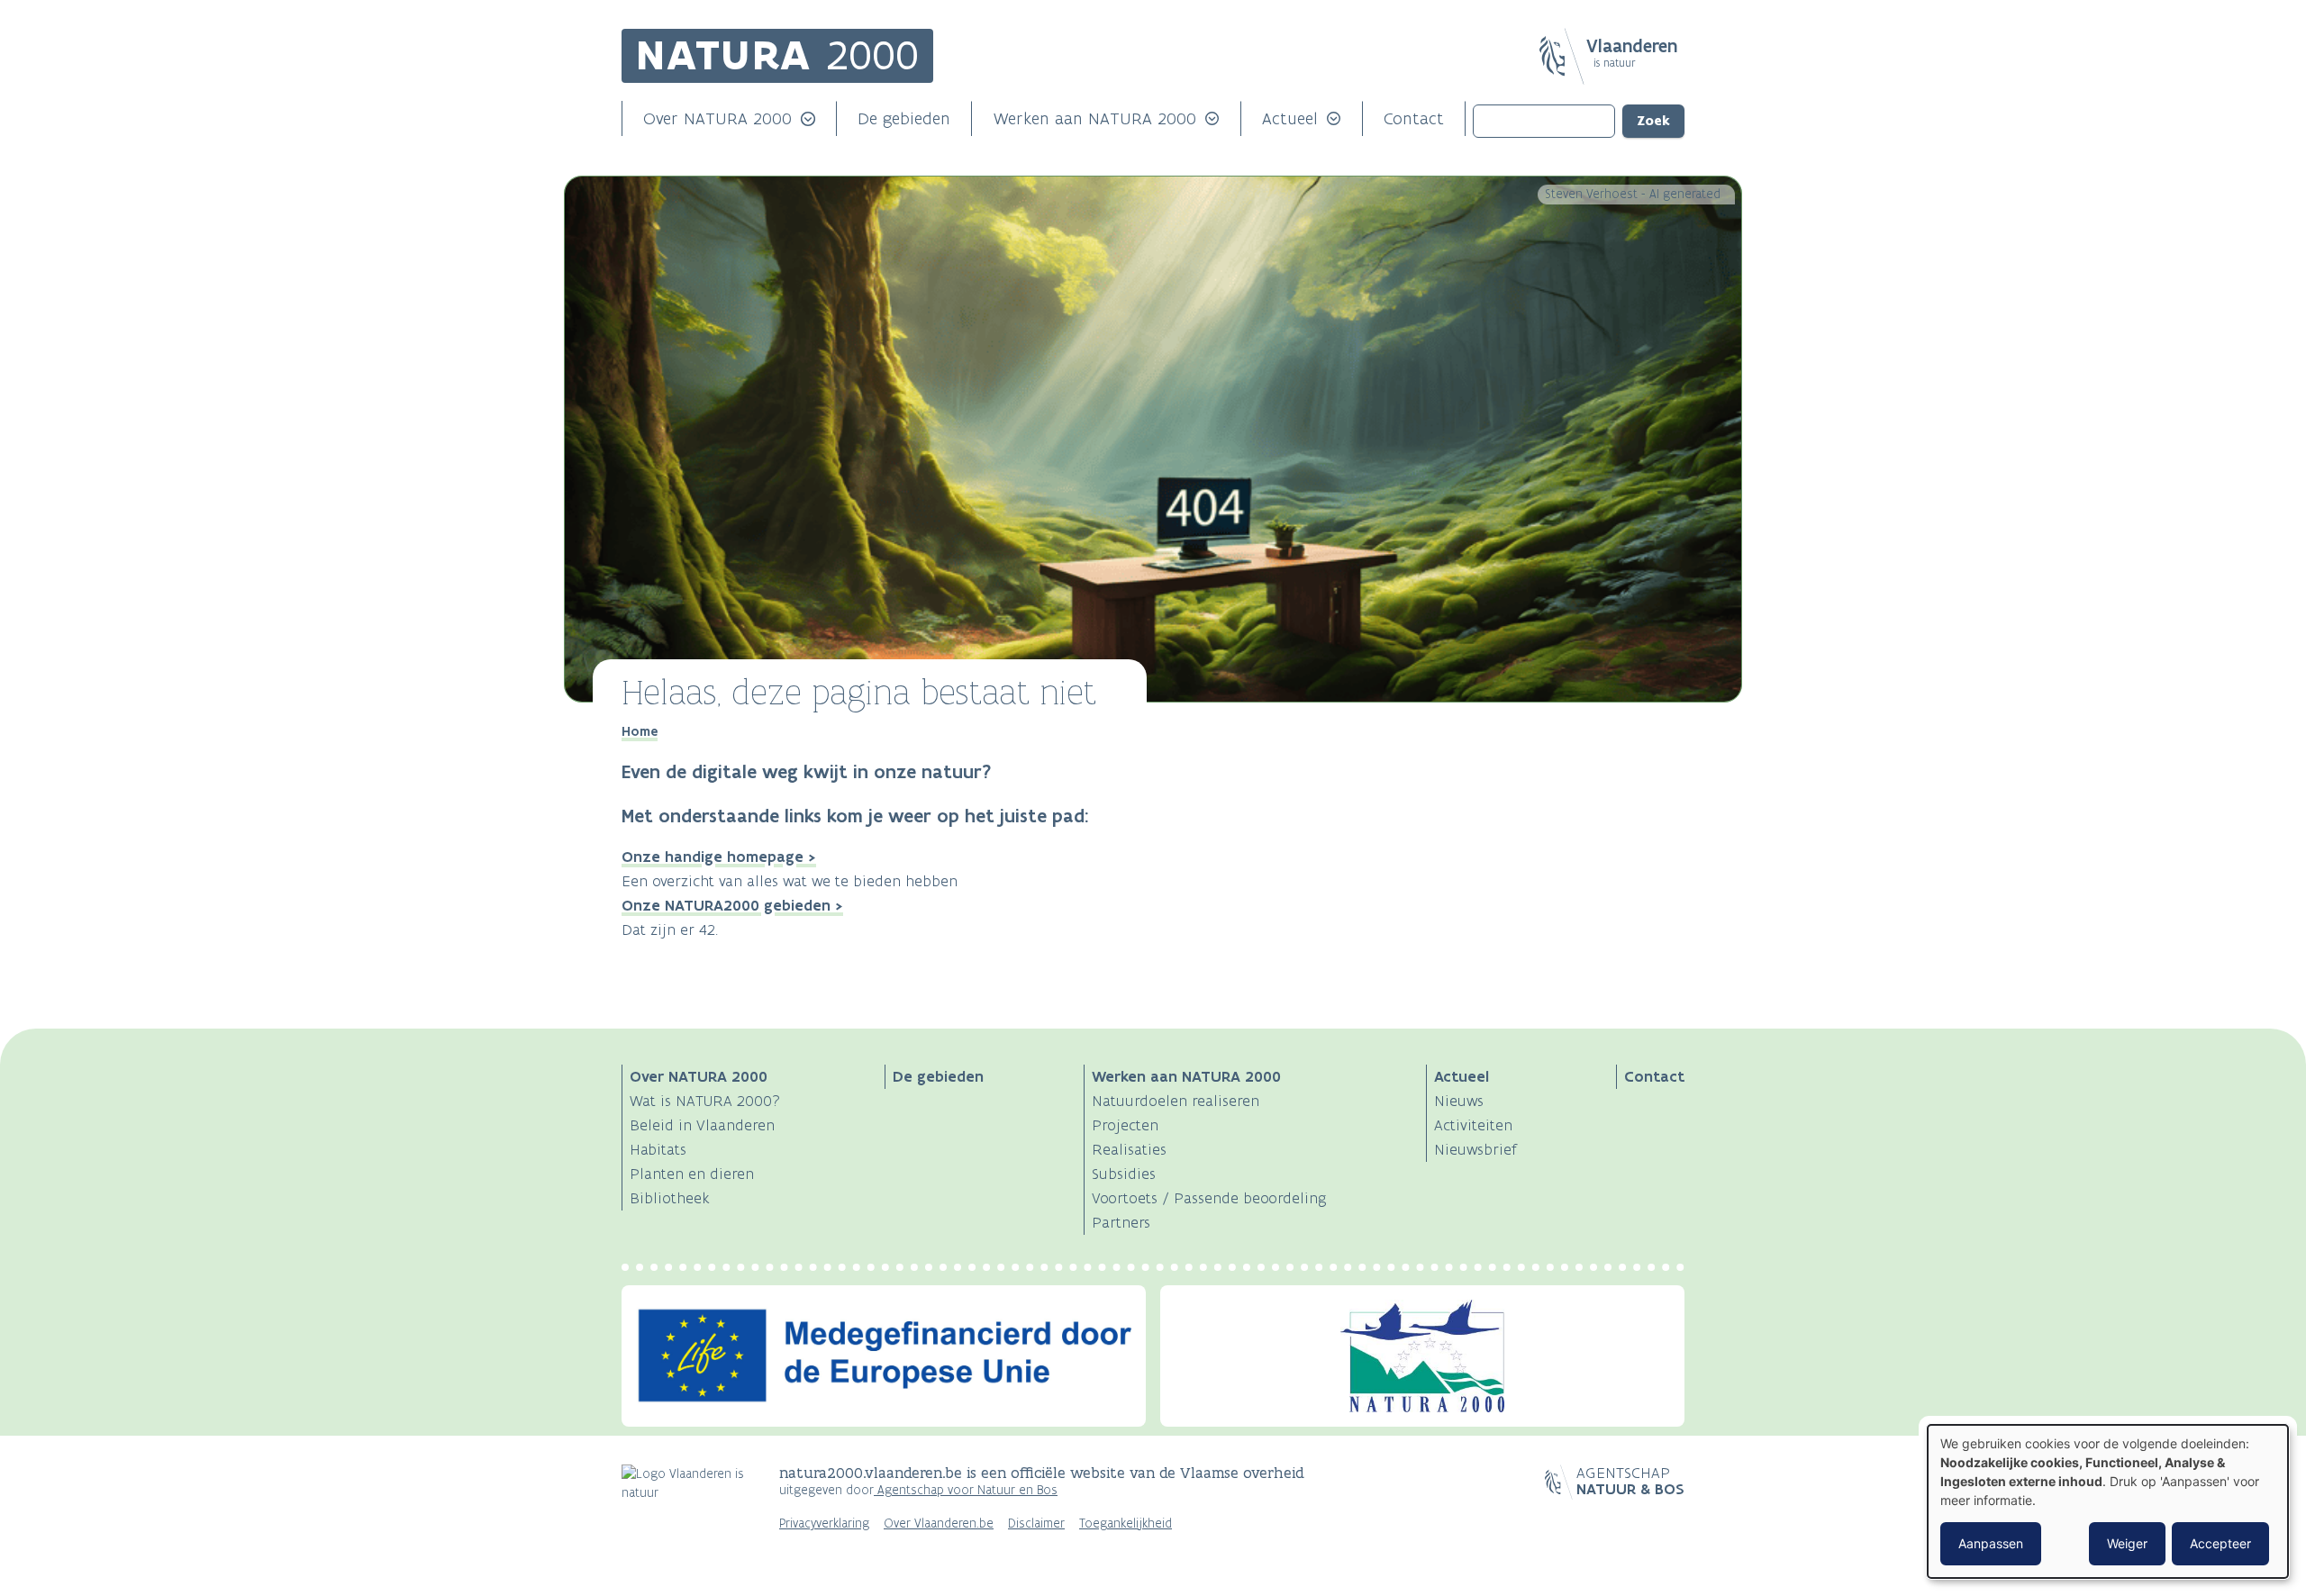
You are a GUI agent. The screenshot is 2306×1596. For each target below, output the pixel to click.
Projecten (1125, 1125)
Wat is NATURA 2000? (705, 1101)
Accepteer (2220, 1543)
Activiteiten (1473, 1125)
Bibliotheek (670, 1198)
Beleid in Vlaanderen (702, 1125)
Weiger (2127, 1543)
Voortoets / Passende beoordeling (1209, 1198)
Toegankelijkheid (1126, 1523)
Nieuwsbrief (1475, 1149)
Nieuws (1459, 1101)
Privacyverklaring (824, 1523)
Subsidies (1124, 1174)
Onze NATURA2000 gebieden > (732, 905)
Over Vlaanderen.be (939, 1523)
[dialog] (2108, 1501)
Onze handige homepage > (719, 857)
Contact (1414, 118)
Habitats (658, 1149)
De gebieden (904, 118)
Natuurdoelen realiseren (1176, 1101)
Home (640, 731)
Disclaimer (1036, 1523)
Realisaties (1129, 1149)
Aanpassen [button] (1991, 1543)
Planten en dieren (692, 1174)
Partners (1121, 1222)
